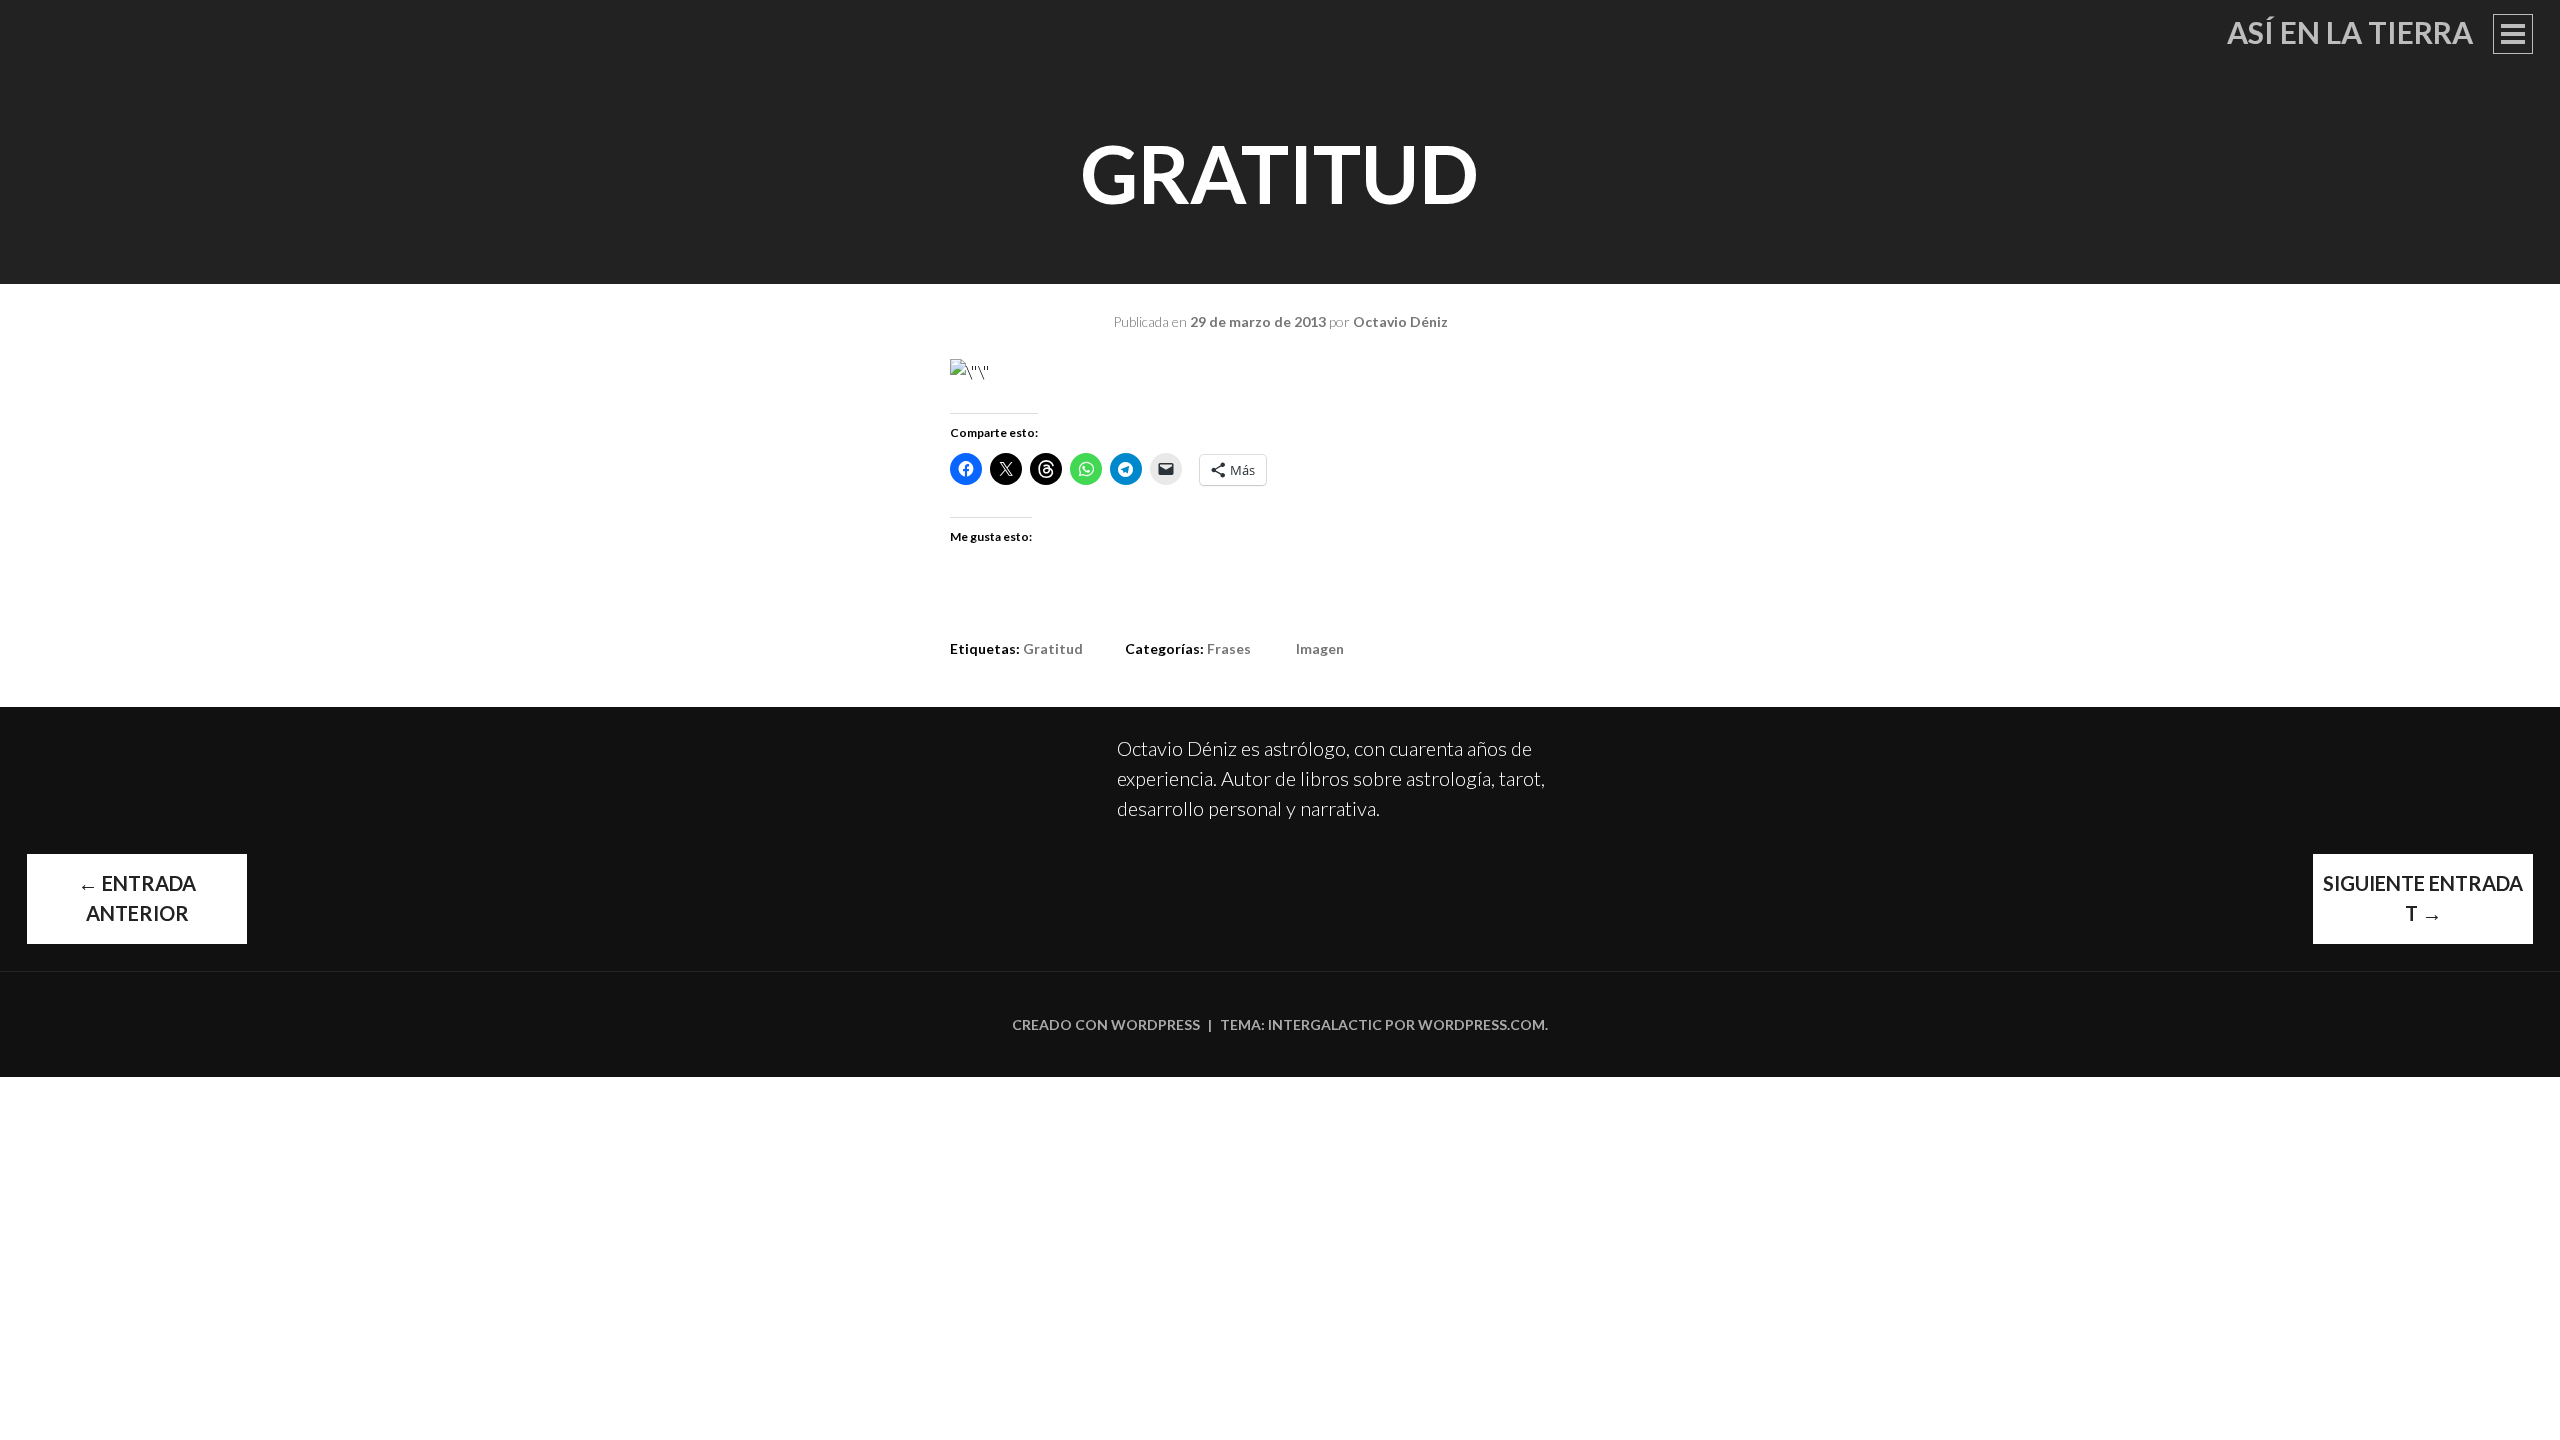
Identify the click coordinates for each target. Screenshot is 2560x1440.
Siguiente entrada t (2423, 898)
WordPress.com (1481, 1024)
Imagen (1320, 648)
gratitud (1053, 648)
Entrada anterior (137, 898)
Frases (1229, 648)
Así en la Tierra (2350, 32)
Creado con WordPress (1106, 1024)
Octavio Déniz (1400, 321)
